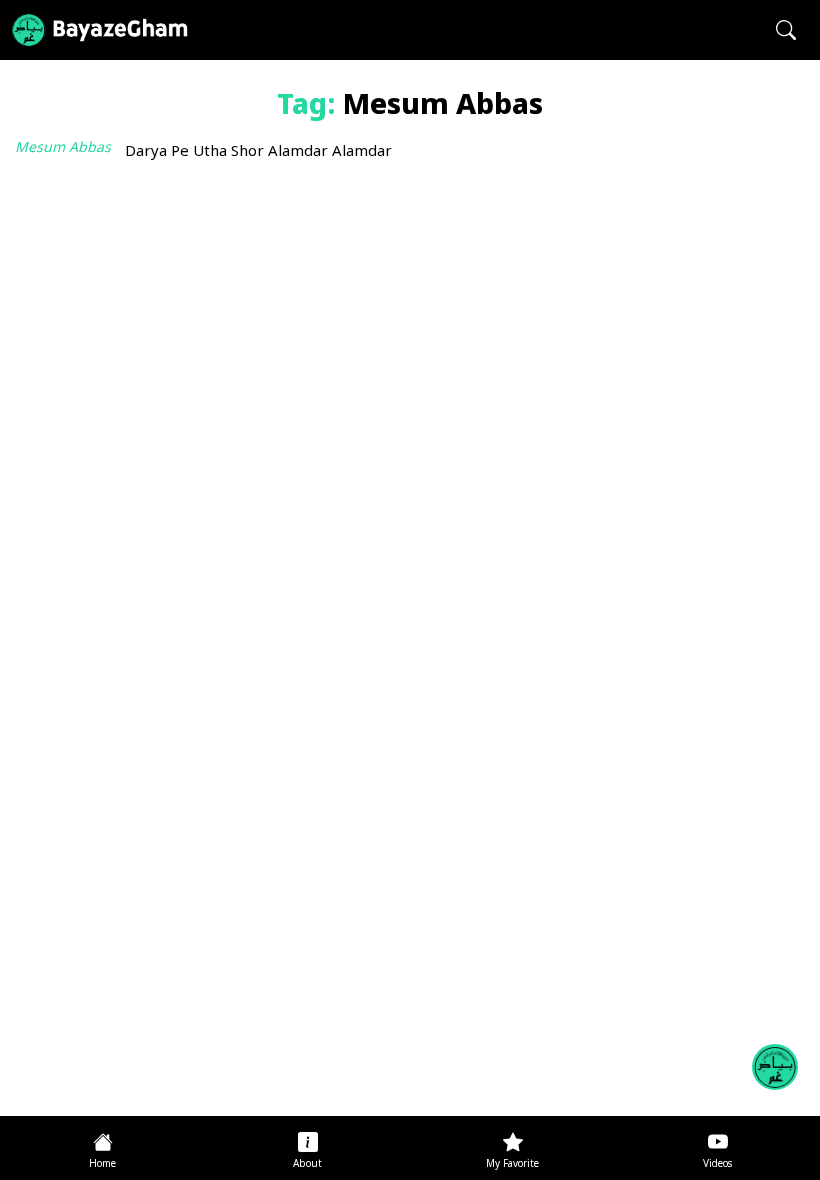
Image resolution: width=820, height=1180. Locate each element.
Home (102, 1164)
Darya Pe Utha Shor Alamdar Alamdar (258, 152)
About (307, 1164)
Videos (717, 1164)
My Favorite (512, 1164)
